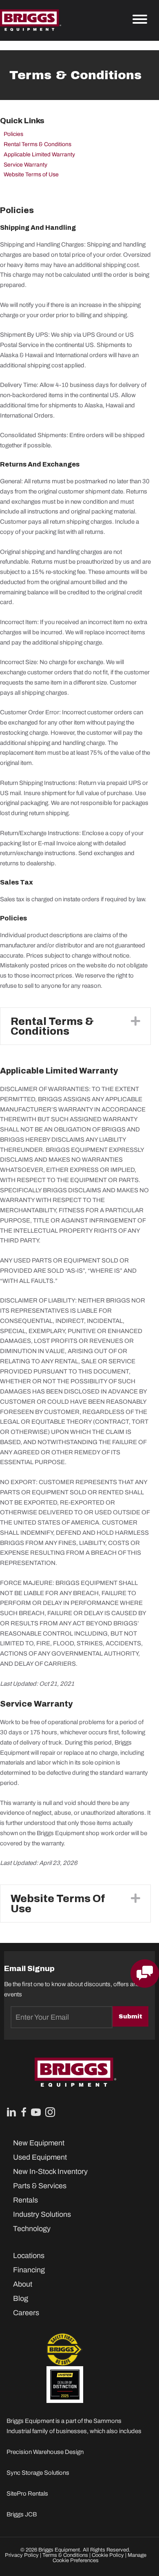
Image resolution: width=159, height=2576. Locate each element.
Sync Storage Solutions (38, 2473)
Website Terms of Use (31, 174)
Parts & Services (40, 2186)
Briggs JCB (22, 2514)
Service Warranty (25, 165)
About (23, 2284)
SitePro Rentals (27, 2494)
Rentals (25, 2200)
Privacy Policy (22, 2555)
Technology (32, 2229)
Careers (26, 2313)
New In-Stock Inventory (50, 2171)
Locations (29, 2256)
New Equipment (39, 2143)
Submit (130, 2016)
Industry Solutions (42, 2214)
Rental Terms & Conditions (38, 144)
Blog (21, 2298)
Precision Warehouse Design (45, 2452)
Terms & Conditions (65, 2555)
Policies (13, 134)
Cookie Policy (108, 2555)
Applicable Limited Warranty (39, 154)
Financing (29, 2270)
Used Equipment (40, 2157)
